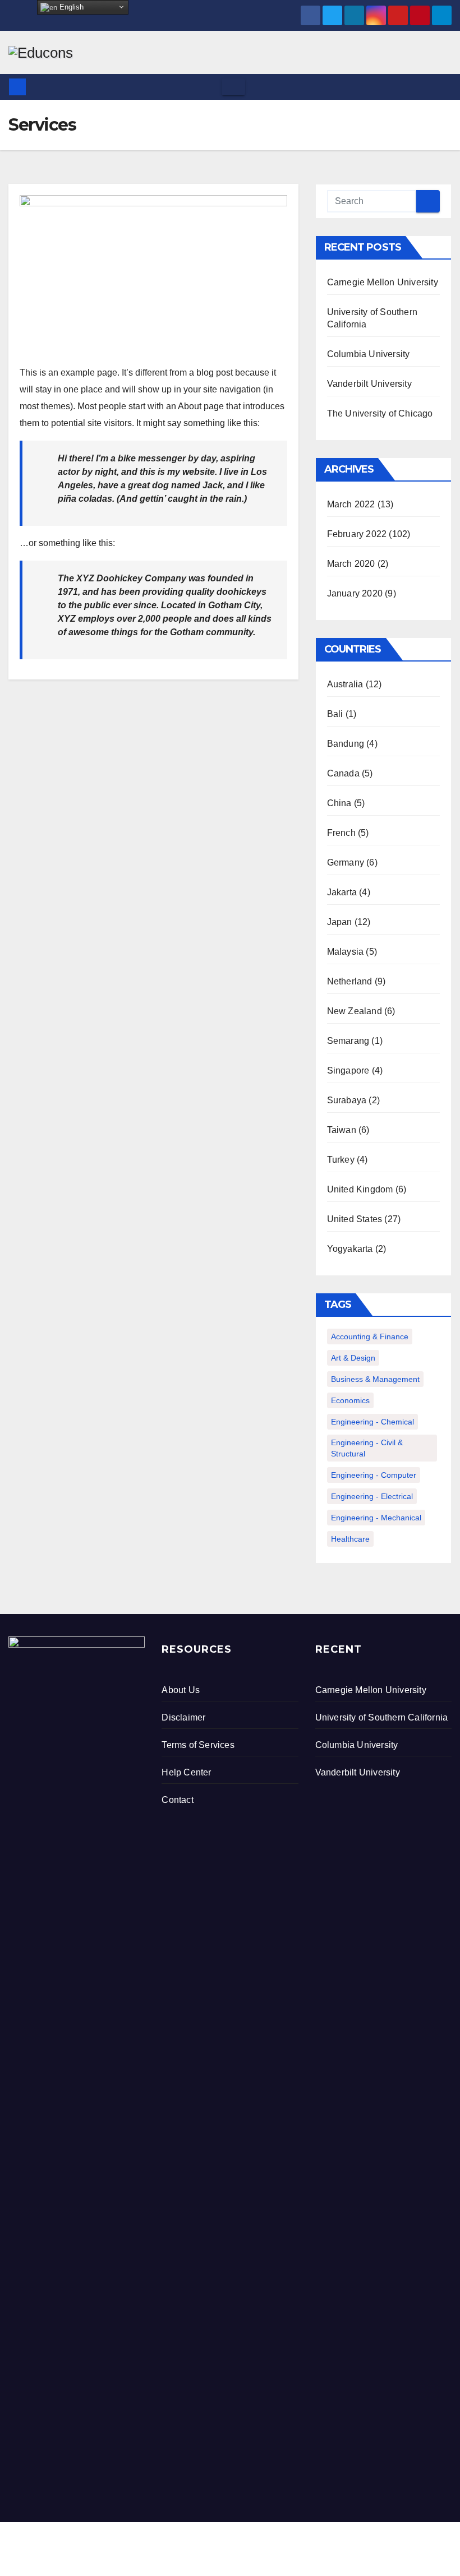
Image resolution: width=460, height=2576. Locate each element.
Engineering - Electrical (372, 1496)
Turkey (341, 1160)
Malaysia (346, 952)
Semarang (348, 1041)
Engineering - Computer (374, 1475)
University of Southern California (382, 1717)
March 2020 (351, 564)
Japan (340, 922)
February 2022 (357, 534)
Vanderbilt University (369, 384)
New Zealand (355, 1011)
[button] (444, 87)
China (339, 803)
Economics (350, 1400)
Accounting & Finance (370, 1336)
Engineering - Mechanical (376, 1518)
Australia (345, 684)
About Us (181, 1690)
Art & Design (353, 1358)
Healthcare (350, 1539)
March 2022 (351, 504)
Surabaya (347, 1100)
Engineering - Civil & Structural (367, 1448)
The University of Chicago (380, 413)
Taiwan (342, 1130)
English (70, 7)
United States (355, 1219)
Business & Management (375, 1379)
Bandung (346, 744)
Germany (346, 862)
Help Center (186, 1772)
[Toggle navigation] (233, 87)
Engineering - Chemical (372, 1422)
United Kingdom (360, 1189)
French (341, 833)
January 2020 (355, 593)
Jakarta (342, 892)
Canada (343, 773)
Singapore (348, 1070)
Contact (177, 1800)
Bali (335, 714)
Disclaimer (183, 1717)
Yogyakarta (350, 1249)
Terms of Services (198, 1745)
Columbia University (369, 354)
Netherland (350, 981)
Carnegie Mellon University (383, 282)
